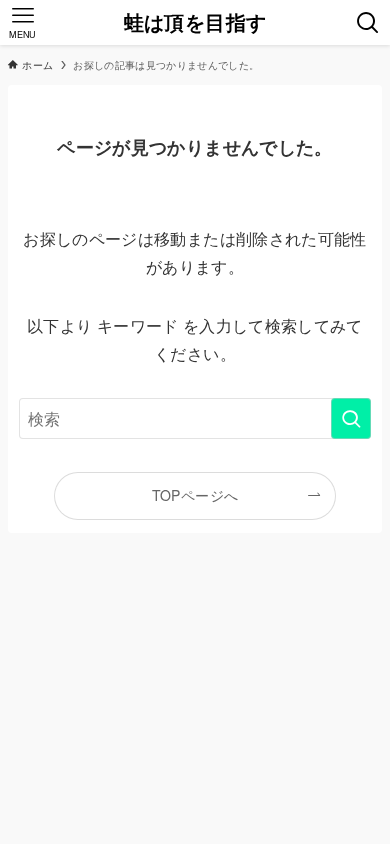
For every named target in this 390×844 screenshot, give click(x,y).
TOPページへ (195, 495)
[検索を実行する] (351, 418)
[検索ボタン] (367, 22)
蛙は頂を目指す (195, 23)
